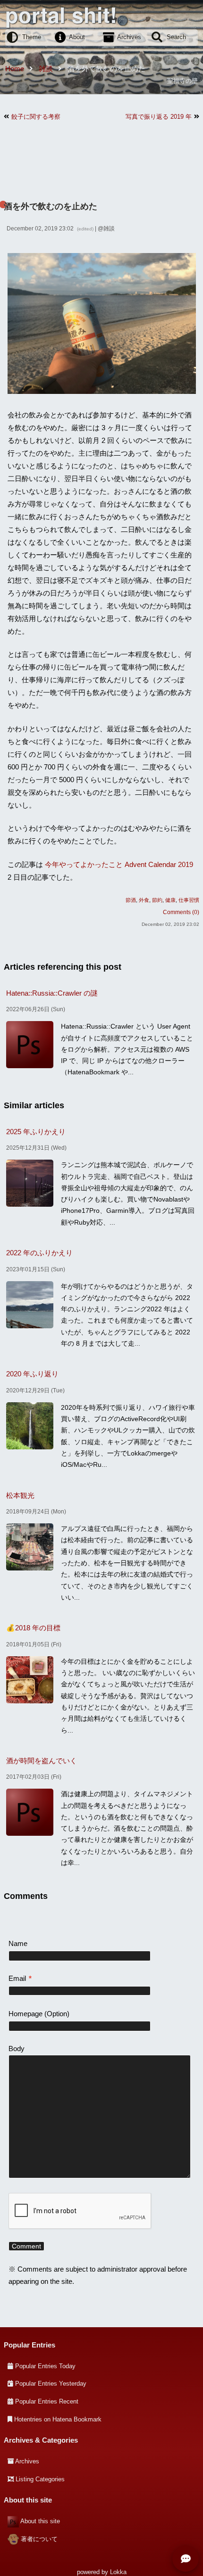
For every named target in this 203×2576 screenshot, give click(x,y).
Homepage (25, 2014)
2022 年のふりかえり (39, 1253)
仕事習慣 (189, 900)
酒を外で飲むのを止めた (51, 206)
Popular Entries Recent (47, 2401)
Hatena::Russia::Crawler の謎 (52, 993)
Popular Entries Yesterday (51, 2384)
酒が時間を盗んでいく (42, 1761)
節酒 (131, 900)
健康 (170, 900)
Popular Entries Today (45, 2366)
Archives (129, 37)
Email (20, 1978)
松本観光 (20, 1495)
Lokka (118, 2572)
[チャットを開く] (186, 2559)
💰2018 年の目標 (33, 1628)
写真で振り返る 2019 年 (159, 117)
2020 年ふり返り (32, 1374)
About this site (40, 2521)
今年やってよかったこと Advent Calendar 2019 (119, 864)
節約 (157, 900)
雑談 (109, 229)
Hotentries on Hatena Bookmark (58, 2419)
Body (17, 2049)
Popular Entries (30, 2345)
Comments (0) (181, 912)
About (77, 37)
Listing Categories (40, 2479)
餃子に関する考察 (36, 117)
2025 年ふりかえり (36, 1132)
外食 (144, 900)
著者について (39, 2539)
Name (18, 1943)
